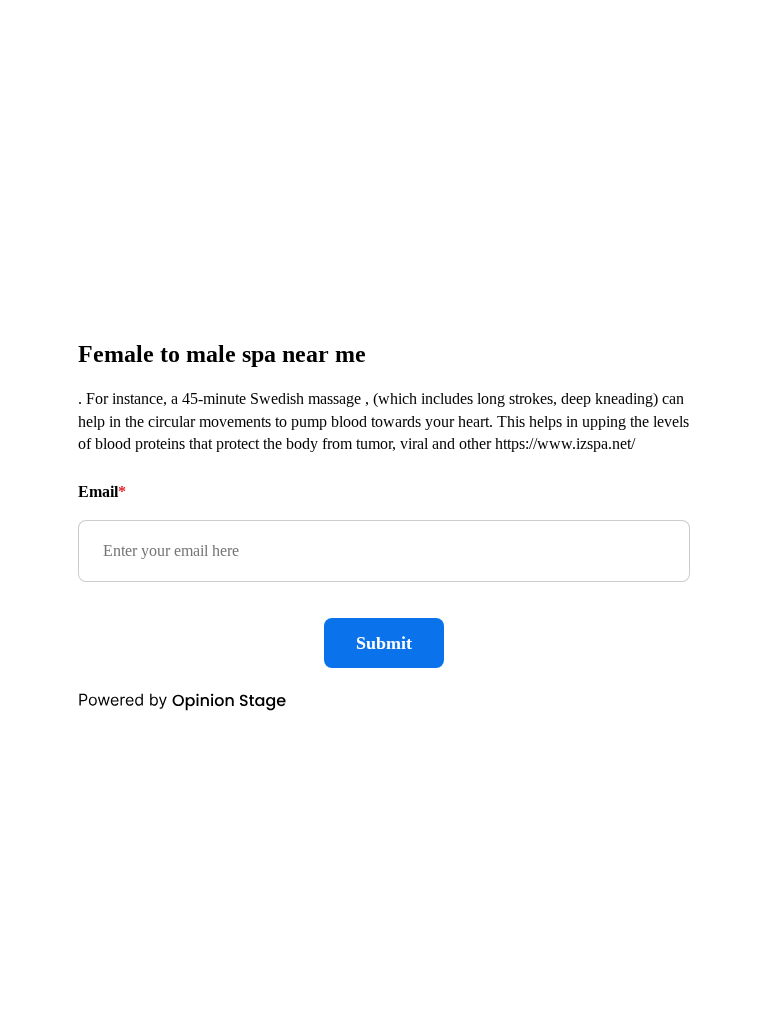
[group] (384, 511)
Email (102, 491)
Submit (384, 643)
